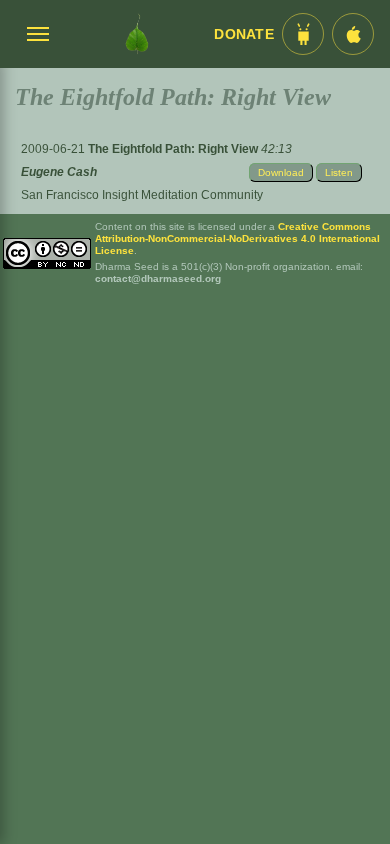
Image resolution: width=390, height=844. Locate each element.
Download (281, 172)
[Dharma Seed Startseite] (137, 34)
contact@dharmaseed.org (158, 278)
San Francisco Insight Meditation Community (142, 195)
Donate (244, 34)
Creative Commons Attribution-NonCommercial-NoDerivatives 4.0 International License (237, 238)
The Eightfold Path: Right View (174, 149)
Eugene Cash (59, 172)
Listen (339, 172)
